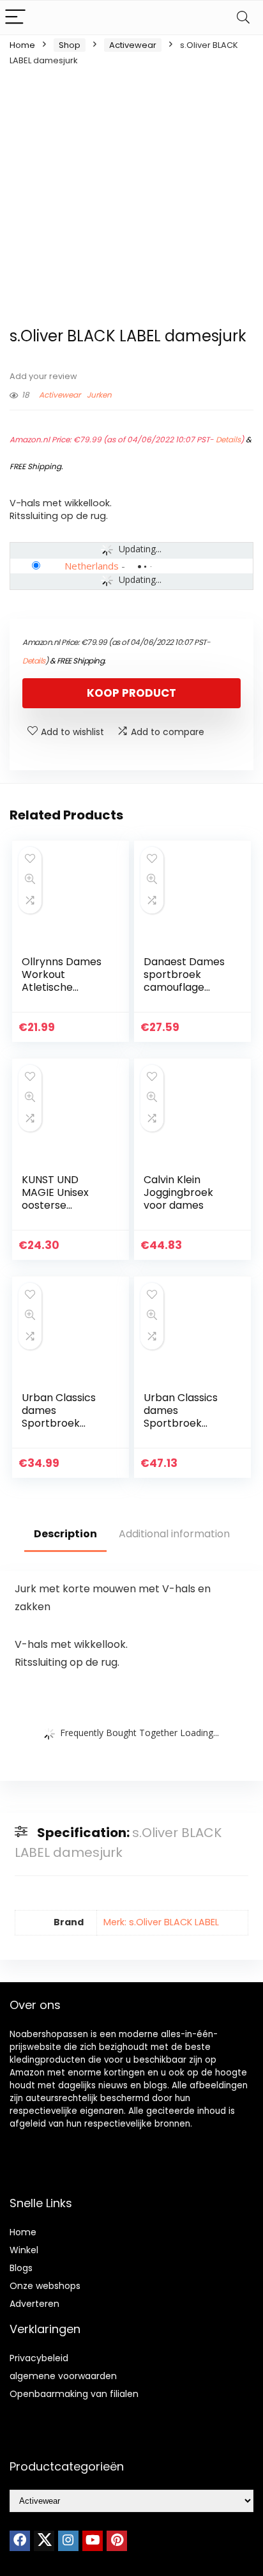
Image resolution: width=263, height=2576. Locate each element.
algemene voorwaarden (63, 2376)
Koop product (131, 693)
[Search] (243, 18)
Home (22, 45)
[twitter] (44, 2541)
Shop (70, 45)
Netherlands (92, 566)
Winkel (24, 2250)
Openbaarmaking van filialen (74, 2394)
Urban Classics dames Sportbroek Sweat (181, 1417)
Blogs (21, 2268)
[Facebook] (20, 2541)
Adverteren (34, 2304)
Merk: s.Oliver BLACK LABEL (161, 1922)
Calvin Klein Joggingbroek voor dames (178, 1192)
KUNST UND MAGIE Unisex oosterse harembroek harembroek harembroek (55, 1212)
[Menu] (15, 18)
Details (228, 439)
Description (65, 1534)
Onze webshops (45, 2286)
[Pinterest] (117, 2541)
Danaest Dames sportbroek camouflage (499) (184, 981)
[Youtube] (93, 2541)
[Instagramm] (68, 2541)
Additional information (174, 1534)
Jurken (99, 395)
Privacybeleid (39, 2358)
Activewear (133, 45)
